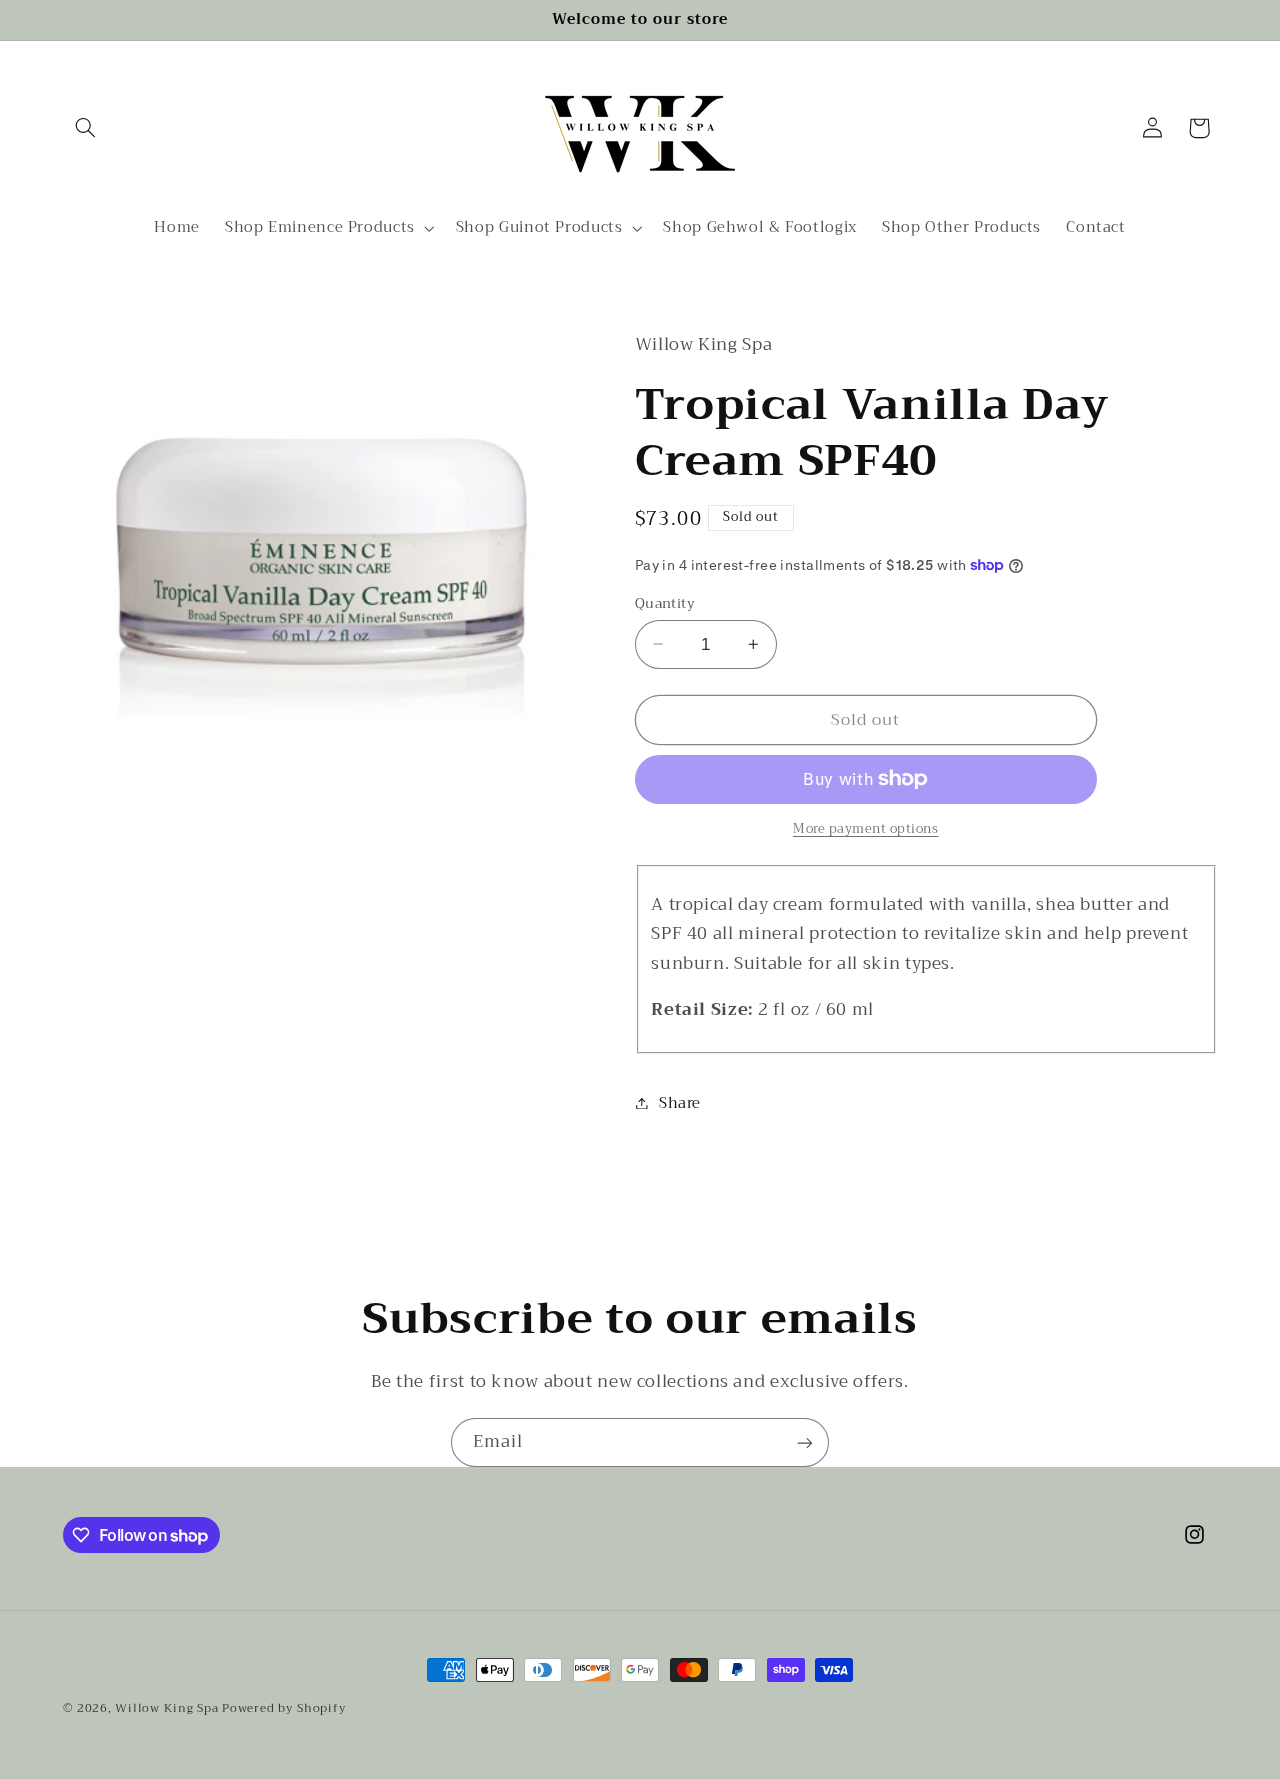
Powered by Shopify (284, 1708)
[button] (86, 128)
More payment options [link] (866, 829)
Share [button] (680, 1102)
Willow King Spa (166, 1708)
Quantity (665, 603)
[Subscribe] (805, 1442)
